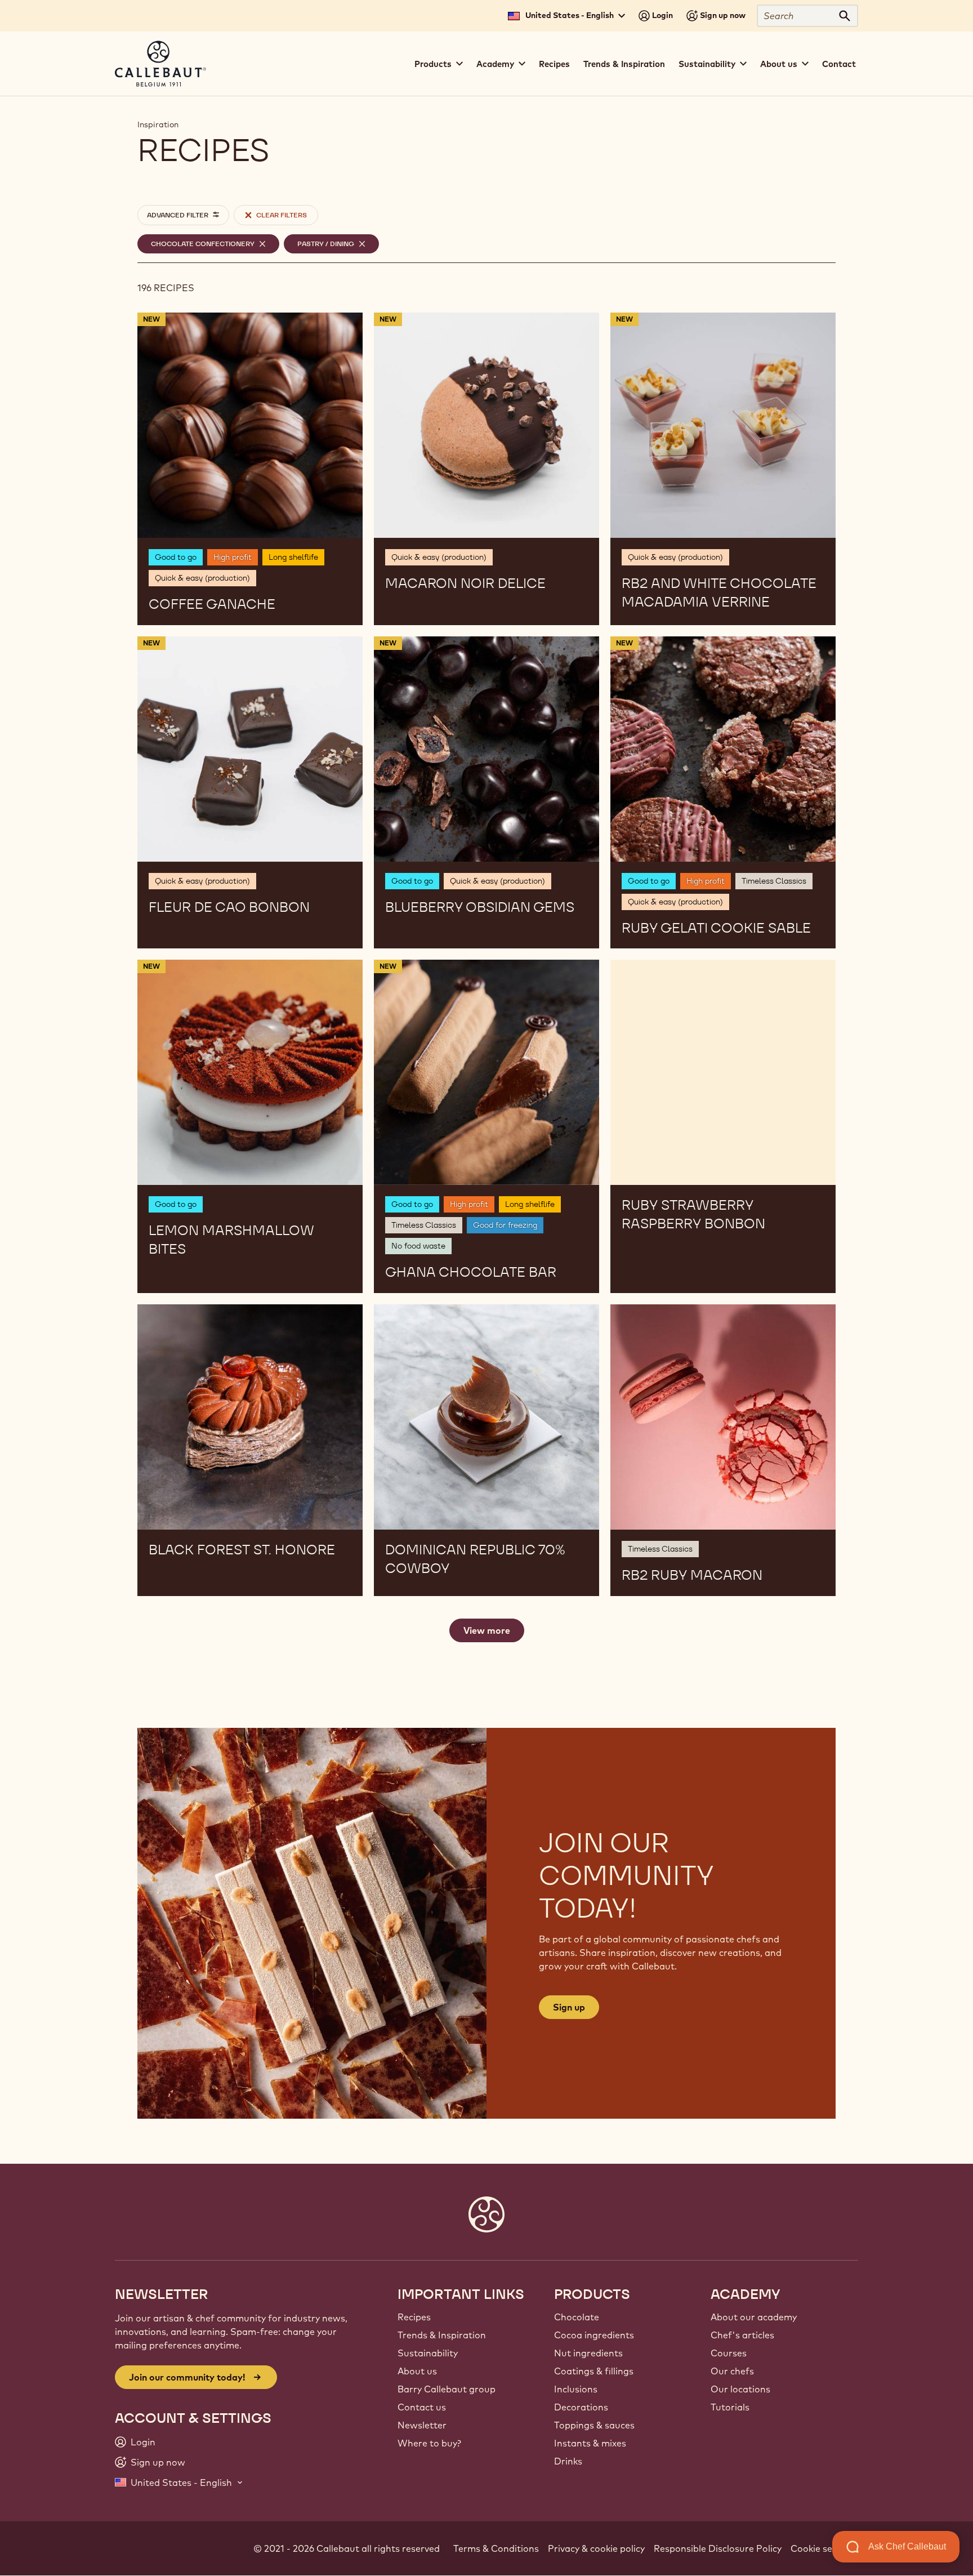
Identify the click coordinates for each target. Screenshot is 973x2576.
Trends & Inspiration (624, 64)
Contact (839, 64)
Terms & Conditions (496, 2548)
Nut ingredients (588, 2353)
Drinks (568, 2461)
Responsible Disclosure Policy (718, 2548)
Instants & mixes (590, 2443)
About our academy (754, 2317)
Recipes (554, 64)
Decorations (581, 2407)
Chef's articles (742, 2335)
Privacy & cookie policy (596, 2548)
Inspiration (158, 124)
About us (417, 2371)
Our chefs (732, 2371)
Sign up (569, 2007)
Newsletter (422, 2425)
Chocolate (577, 2317)
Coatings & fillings (594, 2371)
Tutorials (730, 2407)
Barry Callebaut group (447, 2389)
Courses (729, 2353)
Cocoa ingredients (594, 2335)
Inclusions (576, 2389)
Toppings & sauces (594, 2425)
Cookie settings (824, 2548)
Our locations (740, 2389)
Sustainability (428, 2353)
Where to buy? (429, 2443)
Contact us (422, 2407)
